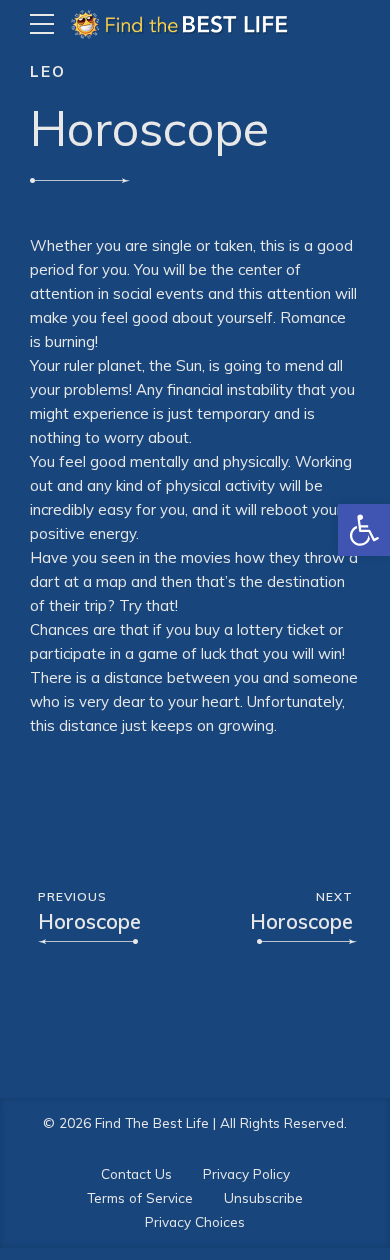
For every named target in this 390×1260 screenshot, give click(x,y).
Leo (48, 71)
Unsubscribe (263, 1197)
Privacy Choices (195, 1221)
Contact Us (136, 1173)
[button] (364, 530)
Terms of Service (140, 1197)
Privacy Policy (246, 1173)
